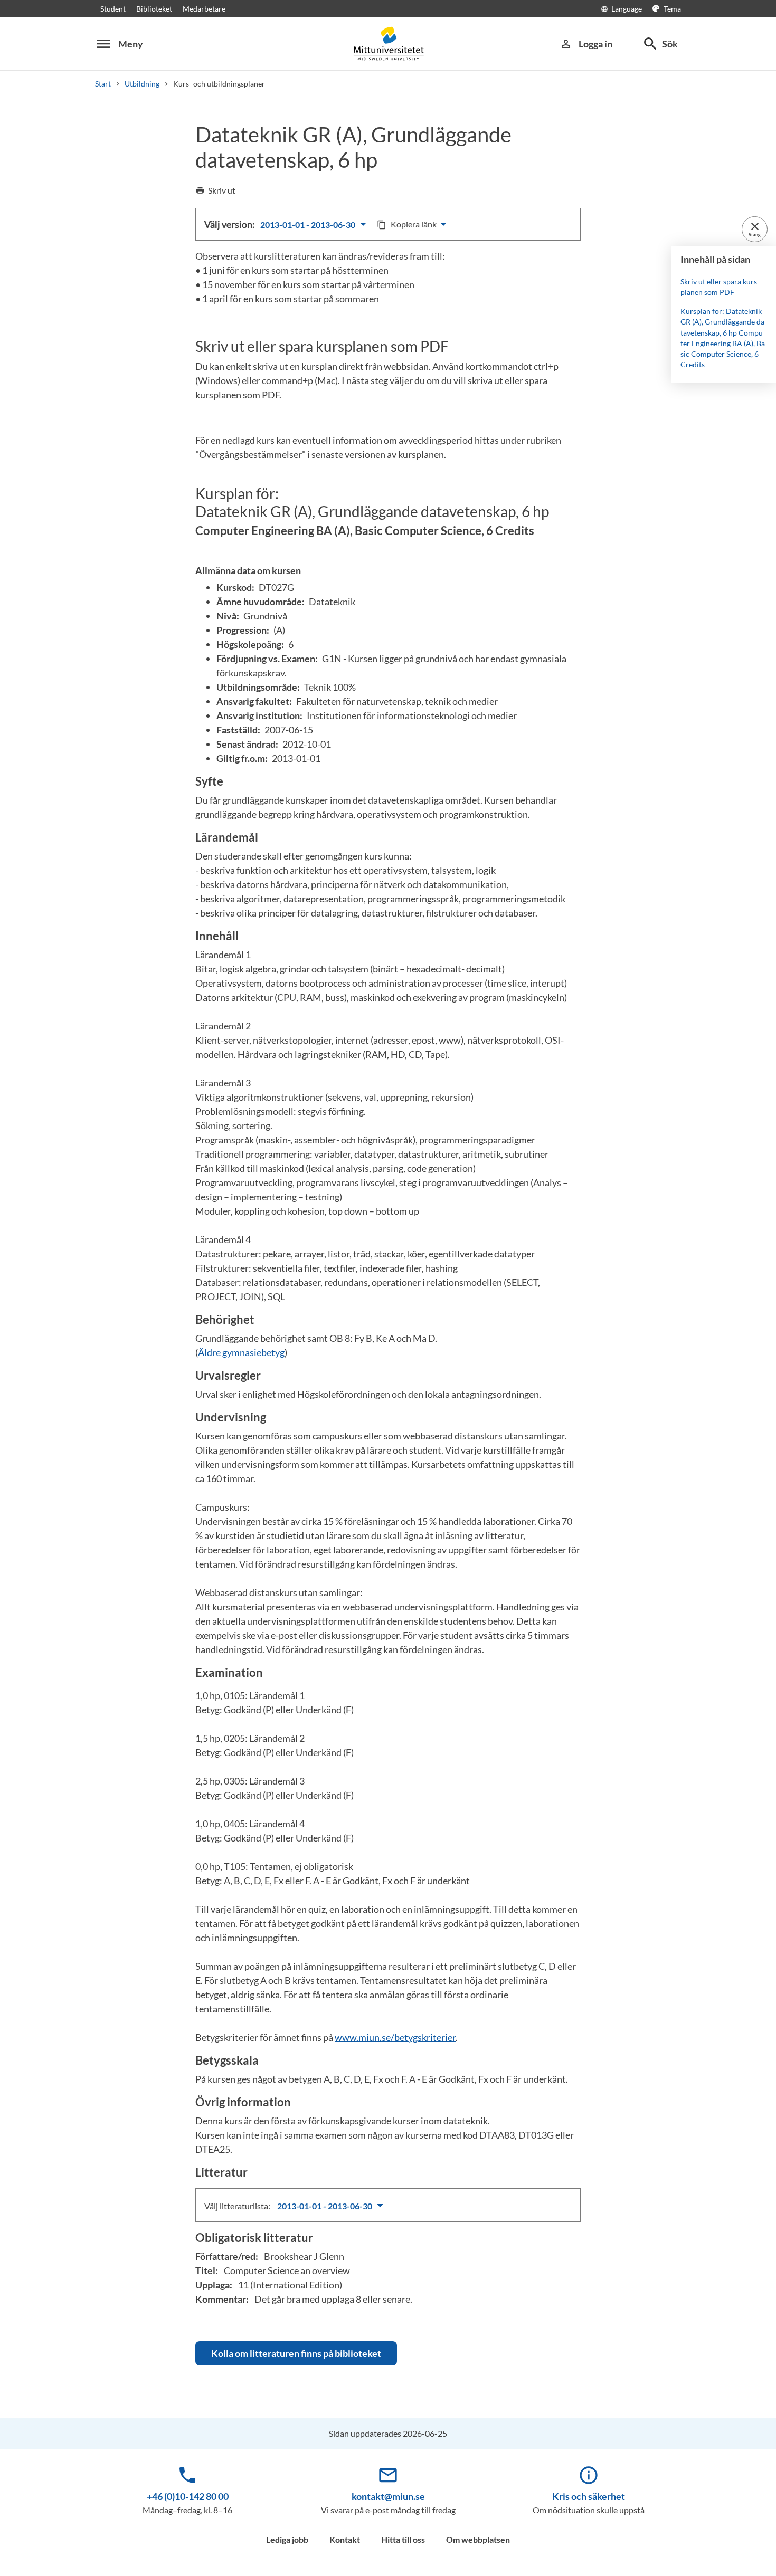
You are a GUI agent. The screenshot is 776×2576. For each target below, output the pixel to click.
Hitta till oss (403, 2539)
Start (103, 84)
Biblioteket (154, 9)
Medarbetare (204, 9)
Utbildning (142, 84)
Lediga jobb (287, 2539)
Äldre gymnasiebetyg (241, 1352)
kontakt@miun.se (388, 2496)
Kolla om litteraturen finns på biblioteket (296, 2353)
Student (113, 9)
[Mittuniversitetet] (388, 44)
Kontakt (345, 2539)
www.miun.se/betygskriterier (395, 2037)
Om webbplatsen (478, 2539)
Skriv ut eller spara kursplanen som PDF (720, 287)
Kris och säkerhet (589, 2496)
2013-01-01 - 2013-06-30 (309, 225)
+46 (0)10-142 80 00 (188, 2496)
